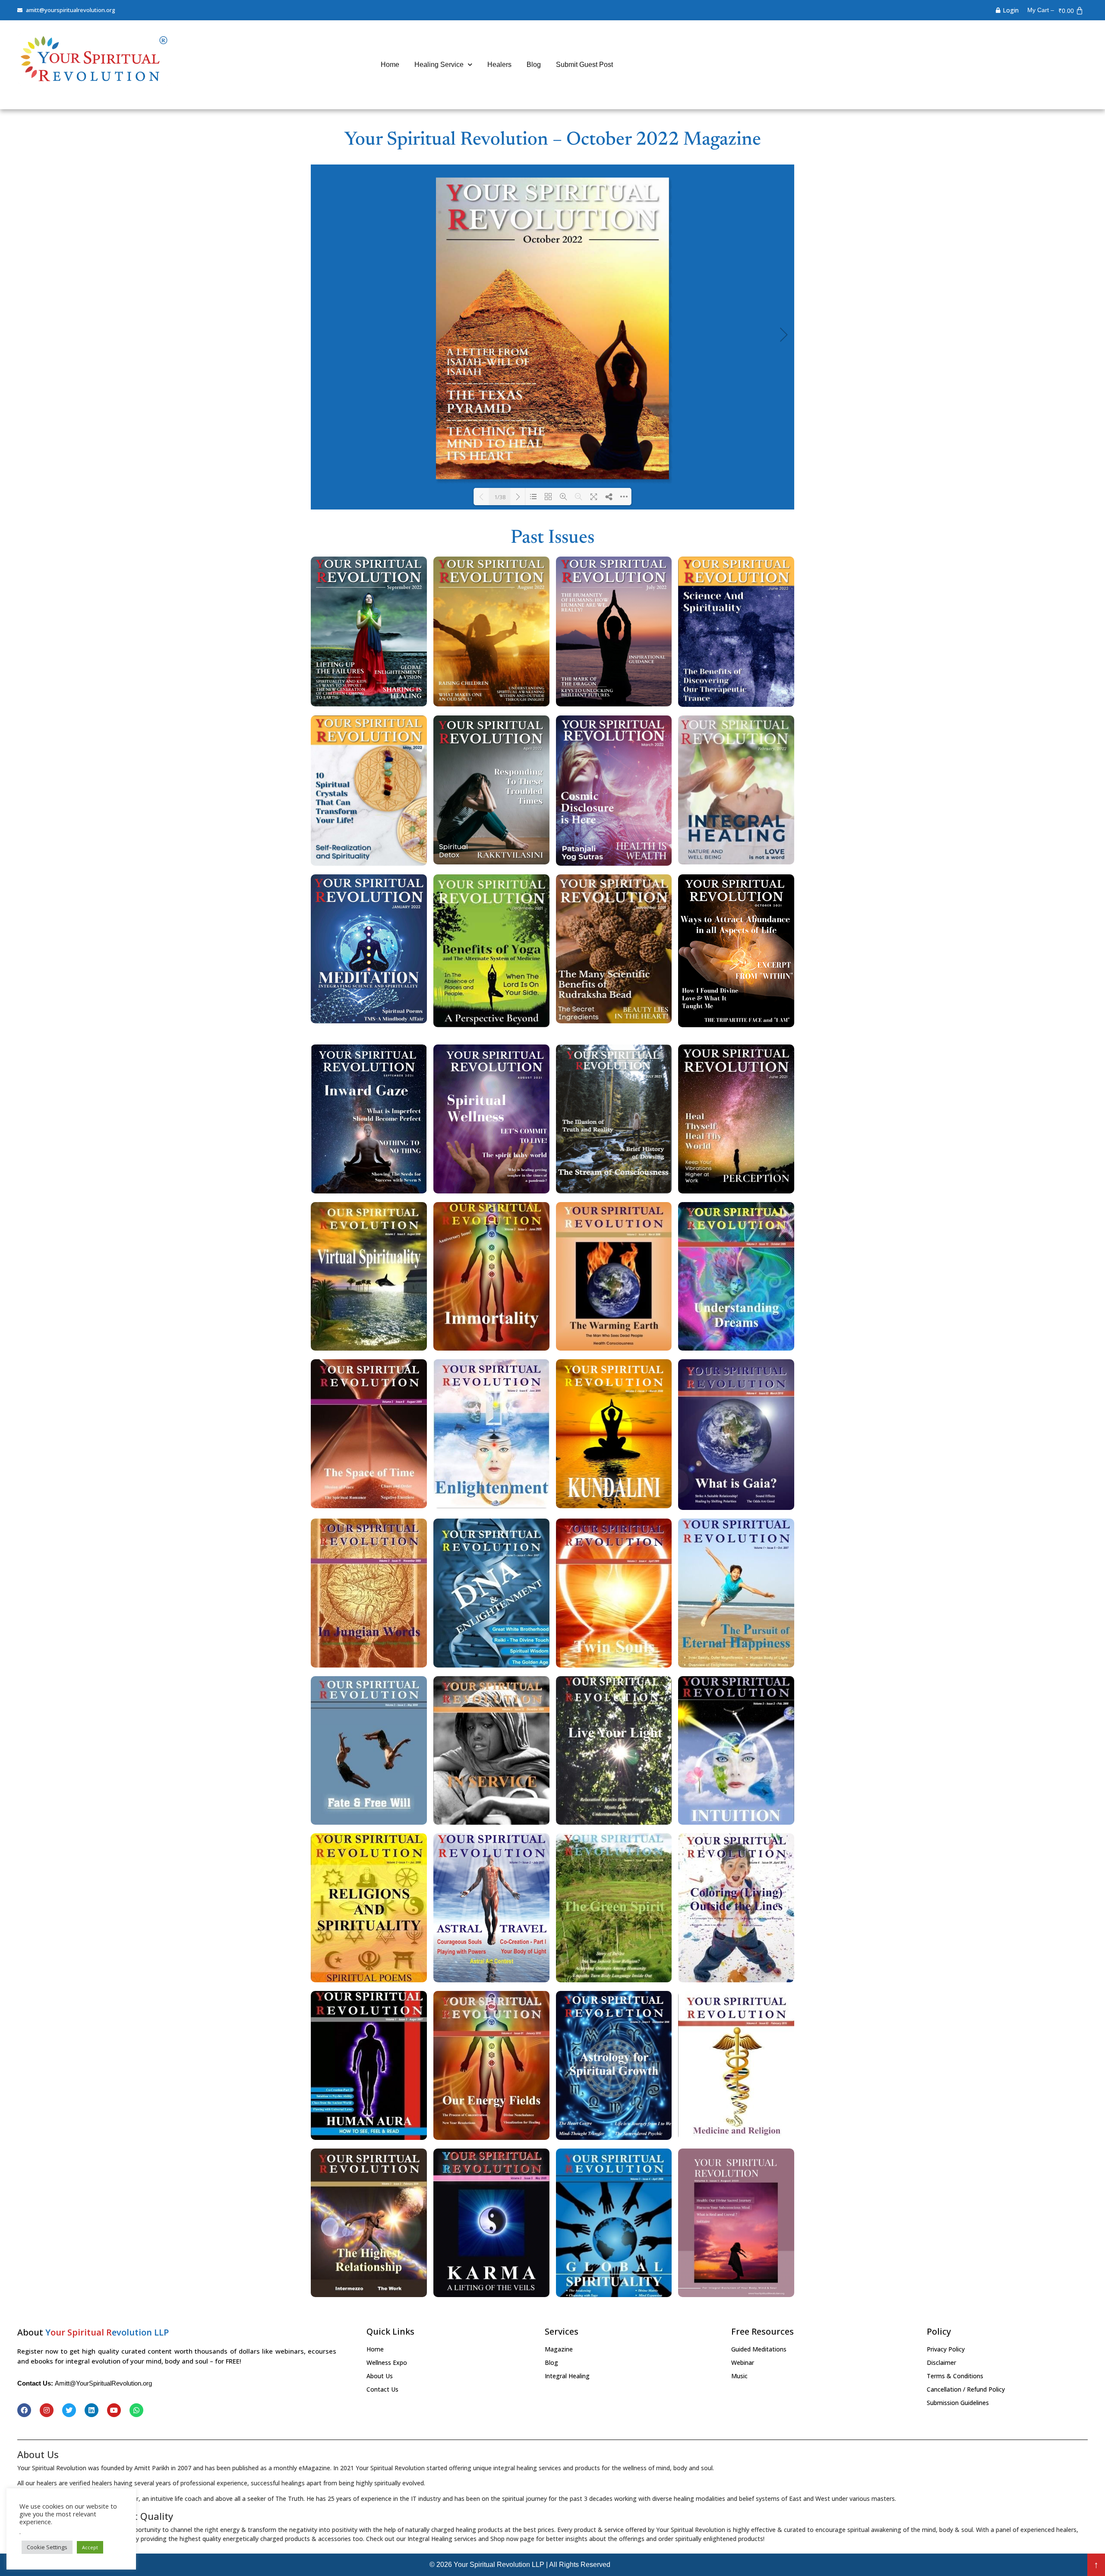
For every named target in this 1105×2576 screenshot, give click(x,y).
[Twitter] (69, 2410)
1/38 (500, 497)
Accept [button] (90, 2547)
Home (390, 65)
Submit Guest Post (584, 65)
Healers (499, 65)
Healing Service (439, 65)
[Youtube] (114, 2410)
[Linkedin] (92, 2410)
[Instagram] (47, 2410)
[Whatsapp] (136, 2410)
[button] (1096, 2565)
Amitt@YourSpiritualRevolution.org (103, 2383)
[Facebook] (24, 2410)
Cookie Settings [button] (47, 2547)
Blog (534, 65)
